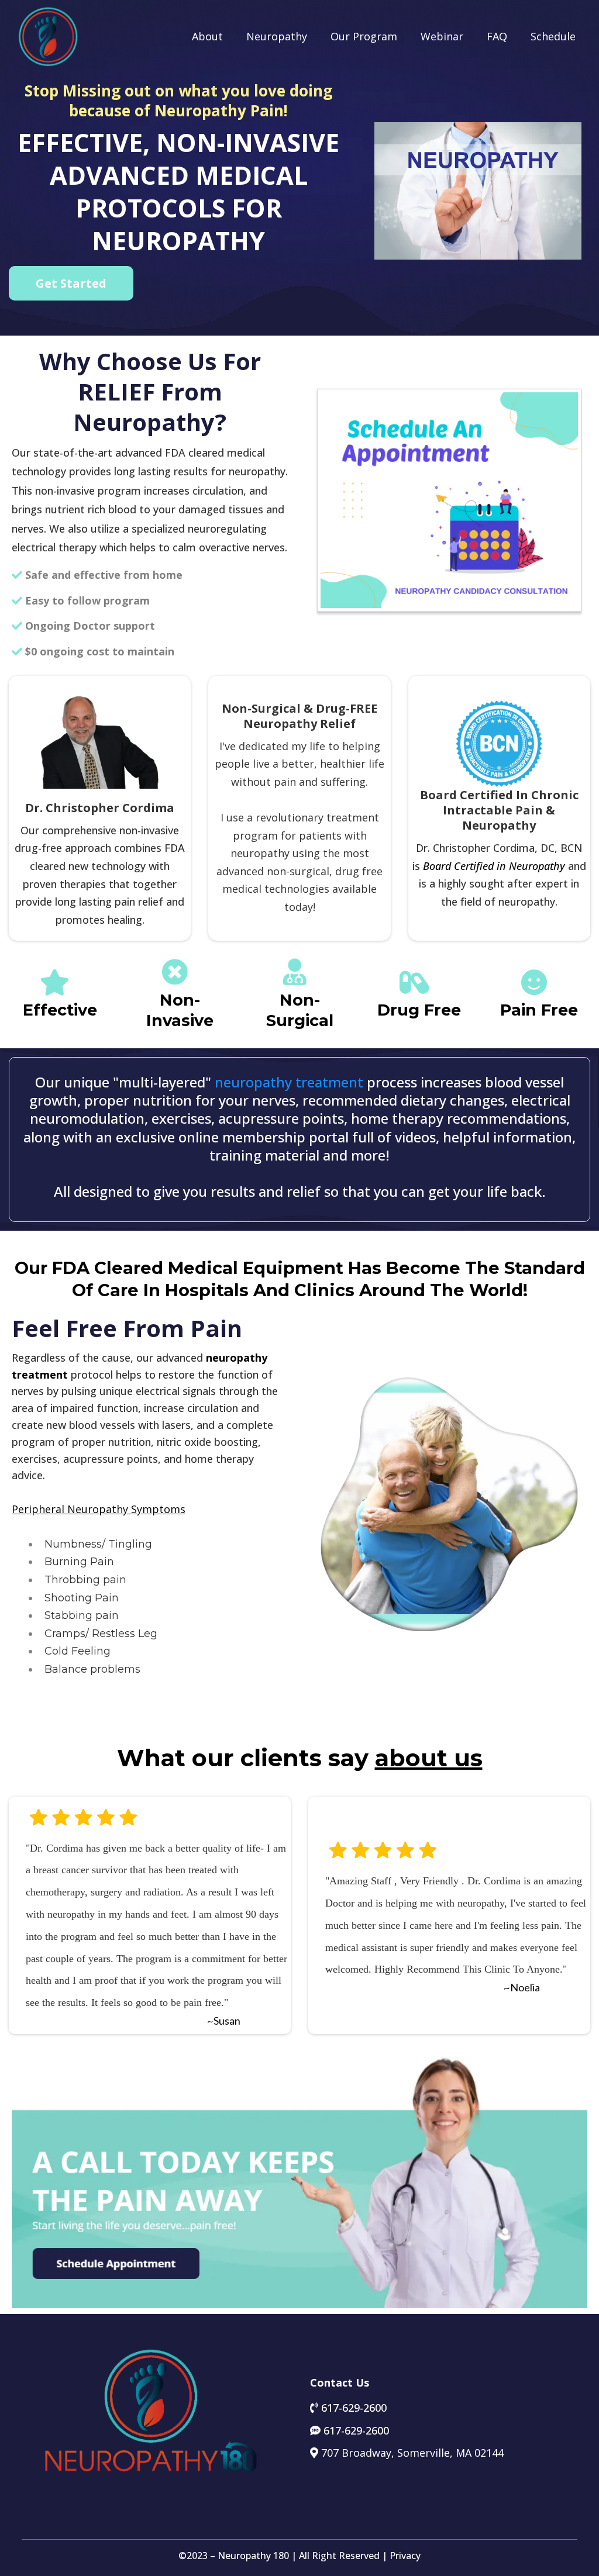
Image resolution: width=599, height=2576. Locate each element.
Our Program (364, 36)
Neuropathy (277, 36)
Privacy (405, 2556)
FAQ (497, 36)
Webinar (442, 36)
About (207, 36)
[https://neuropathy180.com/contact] (449, 500)
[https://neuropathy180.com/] (48, 36)
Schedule (553, 36)
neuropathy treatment (289, 1082)
